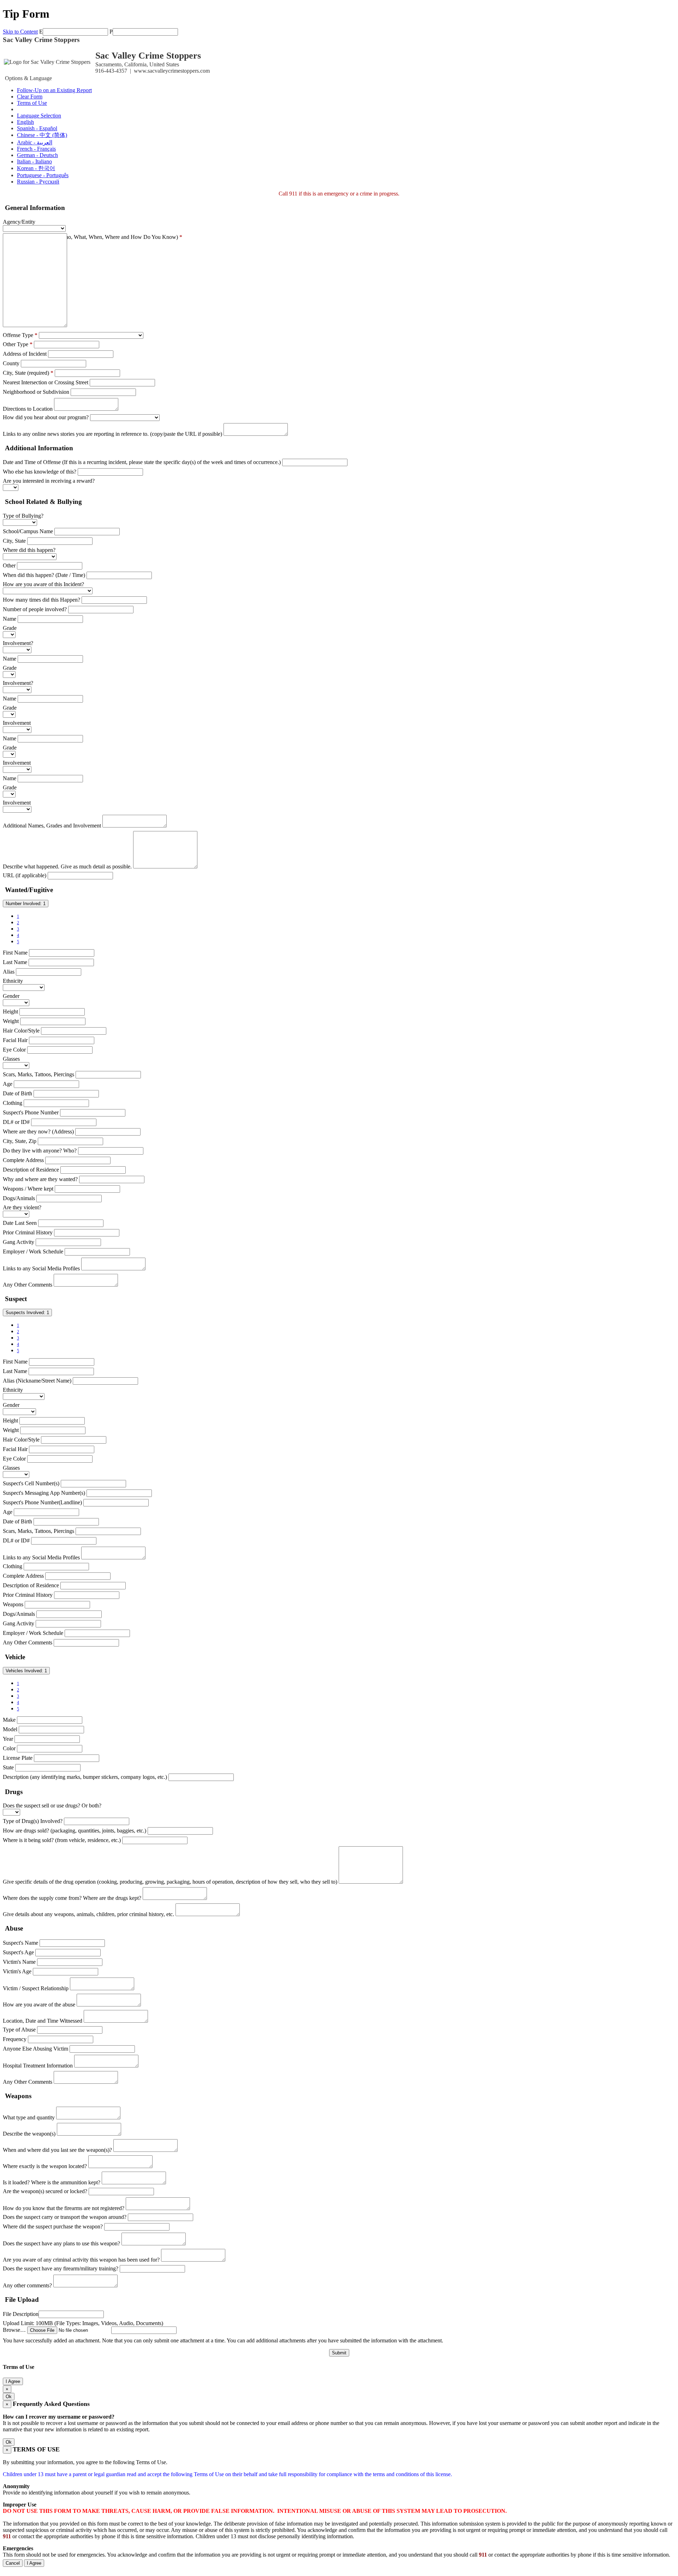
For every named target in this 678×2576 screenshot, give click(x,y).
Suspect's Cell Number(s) (31, 1483)
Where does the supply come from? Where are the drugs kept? (72, 1898)
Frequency (15, 2039)
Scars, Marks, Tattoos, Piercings (38, 1074)
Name (10, 619)
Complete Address (23, 1160)
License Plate (18, 1758)
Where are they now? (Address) (38, 1131)
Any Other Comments (28, 1285)
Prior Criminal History (28, 1232)
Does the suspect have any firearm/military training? (61, 2268)
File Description (21, 2314)
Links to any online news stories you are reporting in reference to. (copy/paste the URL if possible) (112, 434)
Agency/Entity (19, 222)
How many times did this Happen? (41, 600)
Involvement (17, 723)
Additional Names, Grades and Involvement (52, 826)
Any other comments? (27, 2285)
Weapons (13, 1604)
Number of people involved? (35, 609)
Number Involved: (26, 904)
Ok (9, 2397)
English (25, 122)
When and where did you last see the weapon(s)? (57, 2150)
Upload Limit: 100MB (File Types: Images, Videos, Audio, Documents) (83, 2323)
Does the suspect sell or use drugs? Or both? (52, 1805)
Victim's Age (17, 1971)
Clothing (13, 1103)
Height (10, 1012)
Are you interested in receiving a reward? (49, 481)
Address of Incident (25, 354)
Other (9, 565)
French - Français (36, 149)
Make (9, 1720)
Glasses (11, 1059)
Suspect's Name (20, 1943)
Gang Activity (19, 1242)
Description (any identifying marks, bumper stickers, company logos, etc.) (85, 1777)
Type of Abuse (19, 2030)
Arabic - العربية (35, 142)
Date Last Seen (20, 1223)
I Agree (13, 2381)
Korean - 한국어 (36, 168)
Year (8, 1739)
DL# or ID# (16, 1122)
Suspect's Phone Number (31, 1112)
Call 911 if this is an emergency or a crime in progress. (339, 194)
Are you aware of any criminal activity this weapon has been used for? (81, 2260)
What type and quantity (29, 2117)
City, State (14, 541)
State (8, 1767)
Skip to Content (20, 32)
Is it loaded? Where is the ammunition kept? (52, 2182)
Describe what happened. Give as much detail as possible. (67, 866)
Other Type (18, 344)
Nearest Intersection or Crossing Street (46, 382)
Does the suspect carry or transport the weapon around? (65, 2217)
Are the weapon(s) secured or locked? (45, 2191)
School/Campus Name (28, 531)
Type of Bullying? (23, 516)
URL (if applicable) (25, 875)
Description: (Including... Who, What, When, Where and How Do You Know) (93, 237)
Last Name (15, 962)
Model (10, 1729)
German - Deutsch (37, 155)
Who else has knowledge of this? (40, 472)
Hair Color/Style (21, 1031)
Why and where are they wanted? (40, 1179)
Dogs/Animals (19, 1198)
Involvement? (18, 643)
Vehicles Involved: (26, 1671)
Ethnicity (13, 981)
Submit (339, 2353)
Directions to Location (28, 409)
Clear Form (30, 97)
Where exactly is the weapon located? (45, 2166)
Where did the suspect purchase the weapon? (53, 2226)
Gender (11, 996)
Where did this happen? (29, 550)
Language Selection (39, 116)
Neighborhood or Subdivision (36, 392)
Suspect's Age (18, 1952)
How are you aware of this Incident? (43, 584)
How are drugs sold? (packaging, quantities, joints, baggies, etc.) (75, 1831)
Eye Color (14, 1050)
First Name (15, 953)
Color (9, 1748)
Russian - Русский (38, 182)
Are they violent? (22, 1207)
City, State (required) (28, 373)
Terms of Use (32, 103)
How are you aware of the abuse (39, 2005)
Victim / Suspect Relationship (36, 1988)
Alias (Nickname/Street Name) (37, 1381)
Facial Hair (15, 1040)
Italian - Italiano (34, 161)
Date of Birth (17, 1093)
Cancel (13, 2563)
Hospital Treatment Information (38, 2066)
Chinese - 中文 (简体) (42, 135)
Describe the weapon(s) (29, 2134)
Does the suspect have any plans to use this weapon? (61, 2243)
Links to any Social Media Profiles (41, 1268)
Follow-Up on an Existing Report (54, 90)
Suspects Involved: (27, 1313)
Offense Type (20, 335)
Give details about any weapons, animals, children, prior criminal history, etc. (88, 1914)
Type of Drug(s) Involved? (33, 1821)
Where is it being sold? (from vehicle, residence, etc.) (62, 1840)
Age (8, 1084)
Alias (9, 972)
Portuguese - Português (43, 175)
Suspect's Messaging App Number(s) (44, 1493)
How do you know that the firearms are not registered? (64, 2208)
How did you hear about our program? (46, 417)
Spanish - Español (37, 128)
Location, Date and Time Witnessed (43, 2021)
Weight (11, 1021)
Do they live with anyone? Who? (40, 1151)
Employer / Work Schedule (33, 1251)
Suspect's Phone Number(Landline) (42, 1502)
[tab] (339, 208)
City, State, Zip (20, 1141)
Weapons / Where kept (28, 1189)
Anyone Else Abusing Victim (35, 2049)
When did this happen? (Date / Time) (44, 575)
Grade (10, 628)
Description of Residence (31, 1170)
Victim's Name (19, 1962)
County (11, 363)
